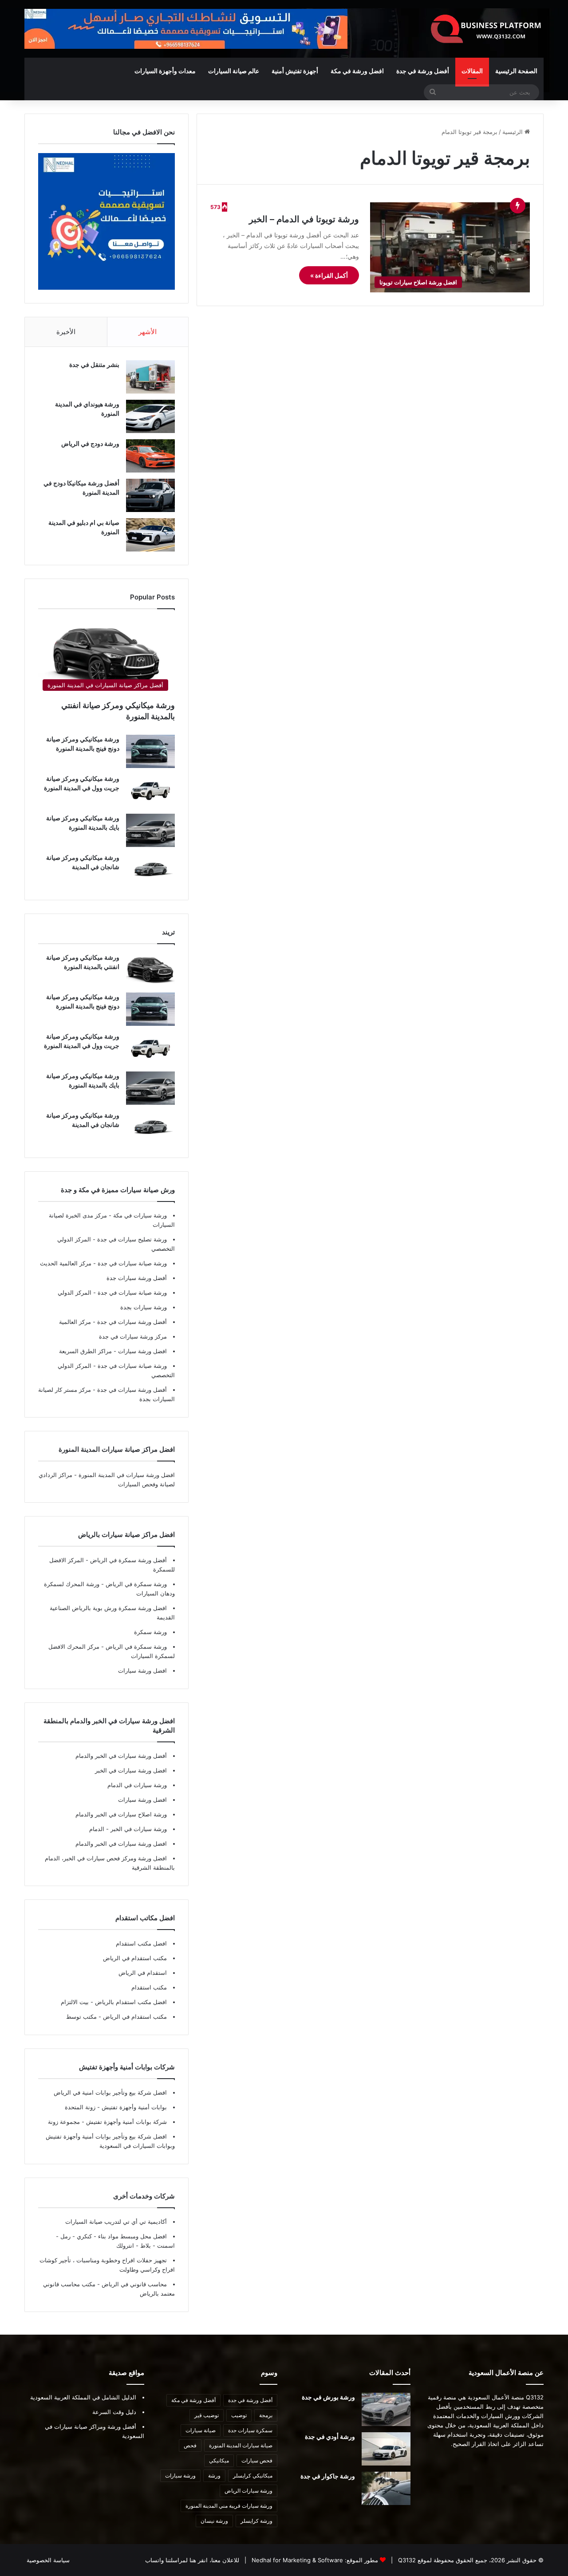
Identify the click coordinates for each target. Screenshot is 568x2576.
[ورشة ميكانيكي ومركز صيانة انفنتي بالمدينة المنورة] (150, 970)
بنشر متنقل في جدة (94, 364)
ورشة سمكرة (150, 1632)
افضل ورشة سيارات (142, 1351)
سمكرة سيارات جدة (250, 2430)
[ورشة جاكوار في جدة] (386, 2488)
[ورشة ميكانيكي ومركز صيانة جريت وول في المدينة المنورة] (150, 791)
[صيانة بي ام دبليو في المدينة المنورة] (150, 535)
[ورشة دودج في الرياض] (150, 456)
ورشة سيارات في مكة (139, 1215)
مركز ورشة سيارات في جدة (133, 1336)
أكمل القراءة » (329, 275)
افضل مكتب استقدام (141, 1943)
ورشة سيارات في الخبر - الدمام (128, 1829)
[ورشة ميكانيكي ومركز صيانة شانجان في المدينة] (150, 870)
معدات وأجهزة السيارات (165, 71)
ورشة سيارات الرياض (248, 2491)
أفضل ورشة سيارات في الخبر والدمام (121, 1756)
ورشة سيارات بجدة (144, 1307)
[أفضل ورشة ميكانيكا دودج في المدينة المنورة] (150, 495)
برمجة (266, 2415)
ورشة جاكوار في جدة (328, 2476)
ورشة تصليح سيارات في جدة (131, 1239)
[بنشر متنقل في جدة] (150, 377)
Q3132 (406, 2560)
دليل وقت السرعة (114, 2412)
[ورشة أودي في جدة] (386, 2449)
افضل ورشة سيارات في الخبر (131, 1770)
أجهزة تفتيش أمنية (295, 71)
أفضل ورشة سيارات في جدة (131, 1322)
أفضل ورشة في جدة (423, 71)
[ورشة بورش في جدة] (386, 2409)
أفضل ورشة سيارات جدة (137, 1278)
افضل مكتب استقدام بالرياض (130, 2002)
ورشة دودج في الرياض (90, 443)
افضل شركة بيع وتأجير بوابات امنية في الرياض (110, 2092)
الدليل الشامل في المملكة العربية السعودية (83, 2397)
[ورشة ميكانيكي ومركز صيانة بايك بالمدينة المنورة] (150, 830)
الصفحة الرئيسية (516, 71)
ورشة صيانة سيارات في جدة (131, 1263)
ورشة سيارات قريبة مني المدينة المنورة (229, 2506)
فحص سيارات (257, 2460)
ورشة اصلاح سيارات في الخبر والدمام (121, 1814)
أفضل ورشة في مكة (193, 2400)
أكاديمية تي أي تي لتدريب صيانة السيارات (116, 2222)
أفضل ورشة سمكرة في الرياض (128, 1560)
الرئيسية (513, 132)
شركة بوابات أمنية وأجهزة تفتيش (126, 2122)
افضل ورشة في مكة (357, 71)
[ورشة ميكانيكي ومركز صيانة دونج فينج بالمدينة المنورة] (150, 751)
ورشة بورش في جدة (328, 2397)
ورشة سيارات (180, 2476)
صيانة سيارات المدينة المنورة (241, 2445)
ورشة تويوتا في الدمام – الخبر (304, 219)
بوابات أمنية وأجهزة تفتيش (133, 2107)
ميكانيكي (219, 2460)
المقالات (472, 71)
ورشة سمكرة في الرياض (135, 1584)
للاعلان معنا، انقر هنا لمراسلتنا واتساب (192, 2560)
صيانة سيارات (201, 2430)
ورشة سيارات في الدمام (137, 1785)
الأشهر (148, 332)
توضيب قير (207, 2415)
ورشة (214, 2476)
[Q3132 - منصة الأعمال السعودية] (486, 29)
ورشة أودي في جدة (330, 2436)
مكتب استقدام (149, 1987)
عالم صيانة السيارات (234, 71)
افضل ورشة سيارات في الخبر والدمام (121, 1843)
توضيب (239, 2415)
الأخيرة (66, 332)
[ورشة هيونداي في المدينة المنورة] (150, 416)
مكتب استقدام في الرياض (135, 1958)
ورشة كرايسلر (256, 2521)
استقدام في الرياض (143, 1973)
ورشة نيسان (214, 2521)
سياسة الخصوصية (48, 2560)
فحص (190, 2445)
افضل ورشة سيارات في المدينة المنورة (127, 1475)
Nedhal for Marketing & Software (296, 2560)
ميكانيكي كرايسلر (253, 2476)
